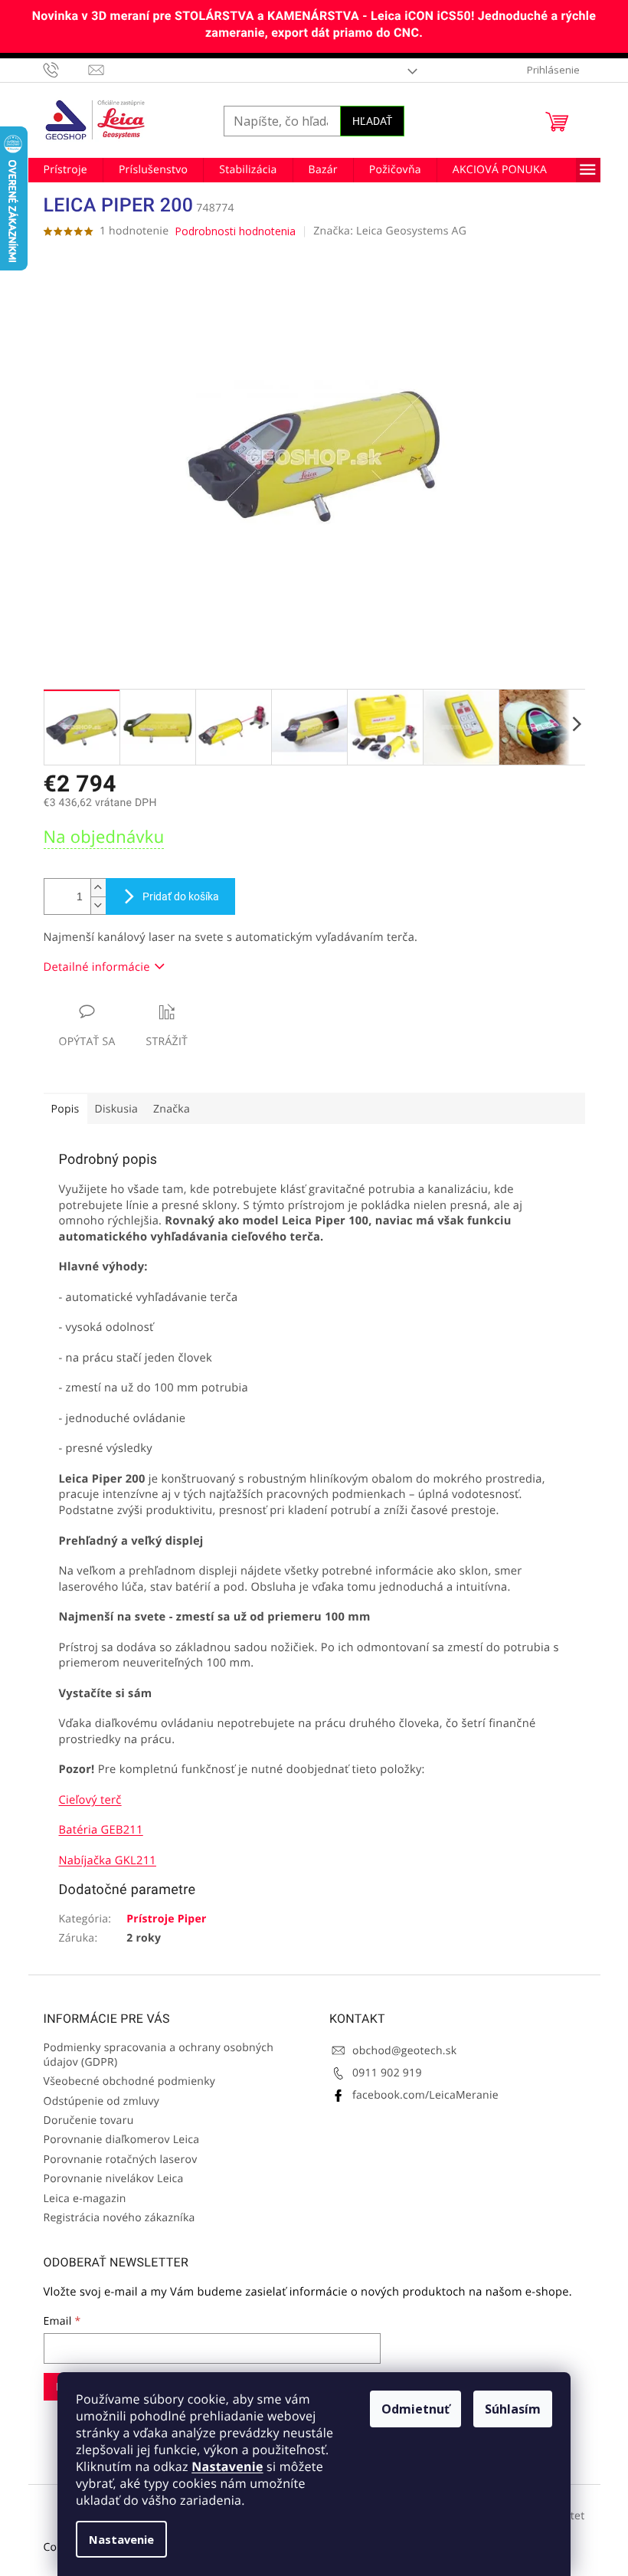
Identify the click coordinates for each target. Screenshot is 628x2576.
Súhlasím (513, 2409)
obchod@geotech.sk (404, 2051)
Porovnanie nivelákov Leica (114, 2179)
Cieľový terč (90, 1800)
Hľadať (372, 121)
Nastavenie (227, 2466)
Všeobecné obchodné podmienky (130, 2081)
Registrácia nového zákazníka (119, 2218)
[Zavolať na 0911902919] (66, 70)
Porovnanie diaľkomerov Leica (122, 2140)
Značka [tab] (172, 1109)
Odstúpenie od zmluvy (102, 2101)
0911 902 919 (387, 2073)
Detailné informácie (97, 967)
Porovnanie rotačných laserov (121, 2160)
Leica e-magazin (85, 2199)
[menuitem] (65, 170)
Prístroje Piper (166, 1919)
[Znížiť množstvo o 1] (98, 905)
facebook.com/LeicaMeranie (425, 2095)
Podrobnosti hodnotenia (235, 231)
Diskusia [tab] (117, 1109)
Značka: (390, 231)
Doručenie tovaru (89, 2120)
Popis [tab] (65, 1109)
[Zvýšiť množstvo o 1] (98, 888)
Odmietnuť (415, 2409)
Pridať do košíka (181, 896)
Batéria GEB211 (101, 1830)
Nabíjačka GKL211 (108, 1860)
